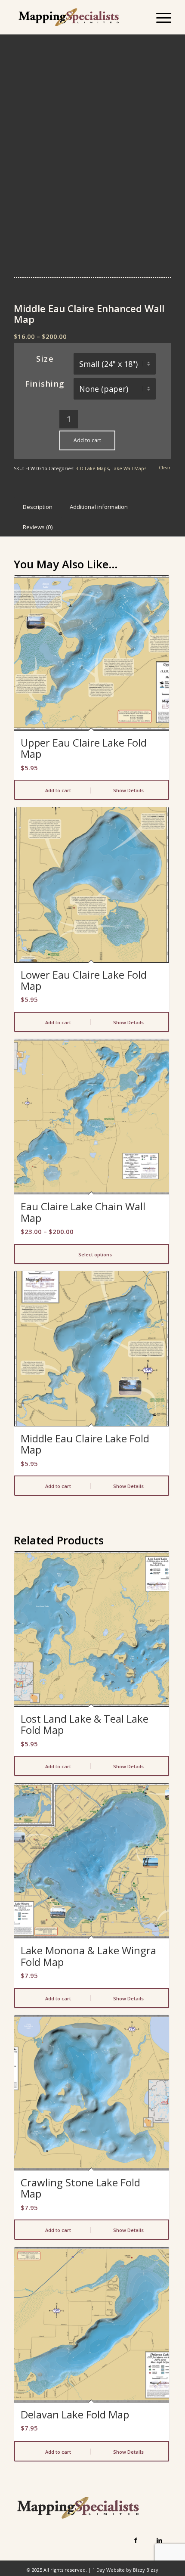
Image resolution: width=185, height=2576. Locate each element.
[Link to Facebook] (136, 2540)
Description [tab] (38, 507)
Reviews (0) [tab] (38, 527)
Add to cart (87, 440)
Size (45, 359)
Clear (165, 467)
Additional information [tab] (99, 507)
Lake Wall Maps (129, 468)
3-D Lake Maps (92, 468)
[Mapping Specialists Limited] (77, 17)
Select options (94, 1254)
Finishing (45, 384)
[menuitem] (159, 17)
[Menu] (159, 17)
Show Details (128, 790)
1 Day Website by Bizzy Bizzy (125, 2570)
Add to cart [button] (57, 790)
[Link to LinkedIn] (159, 2540)
